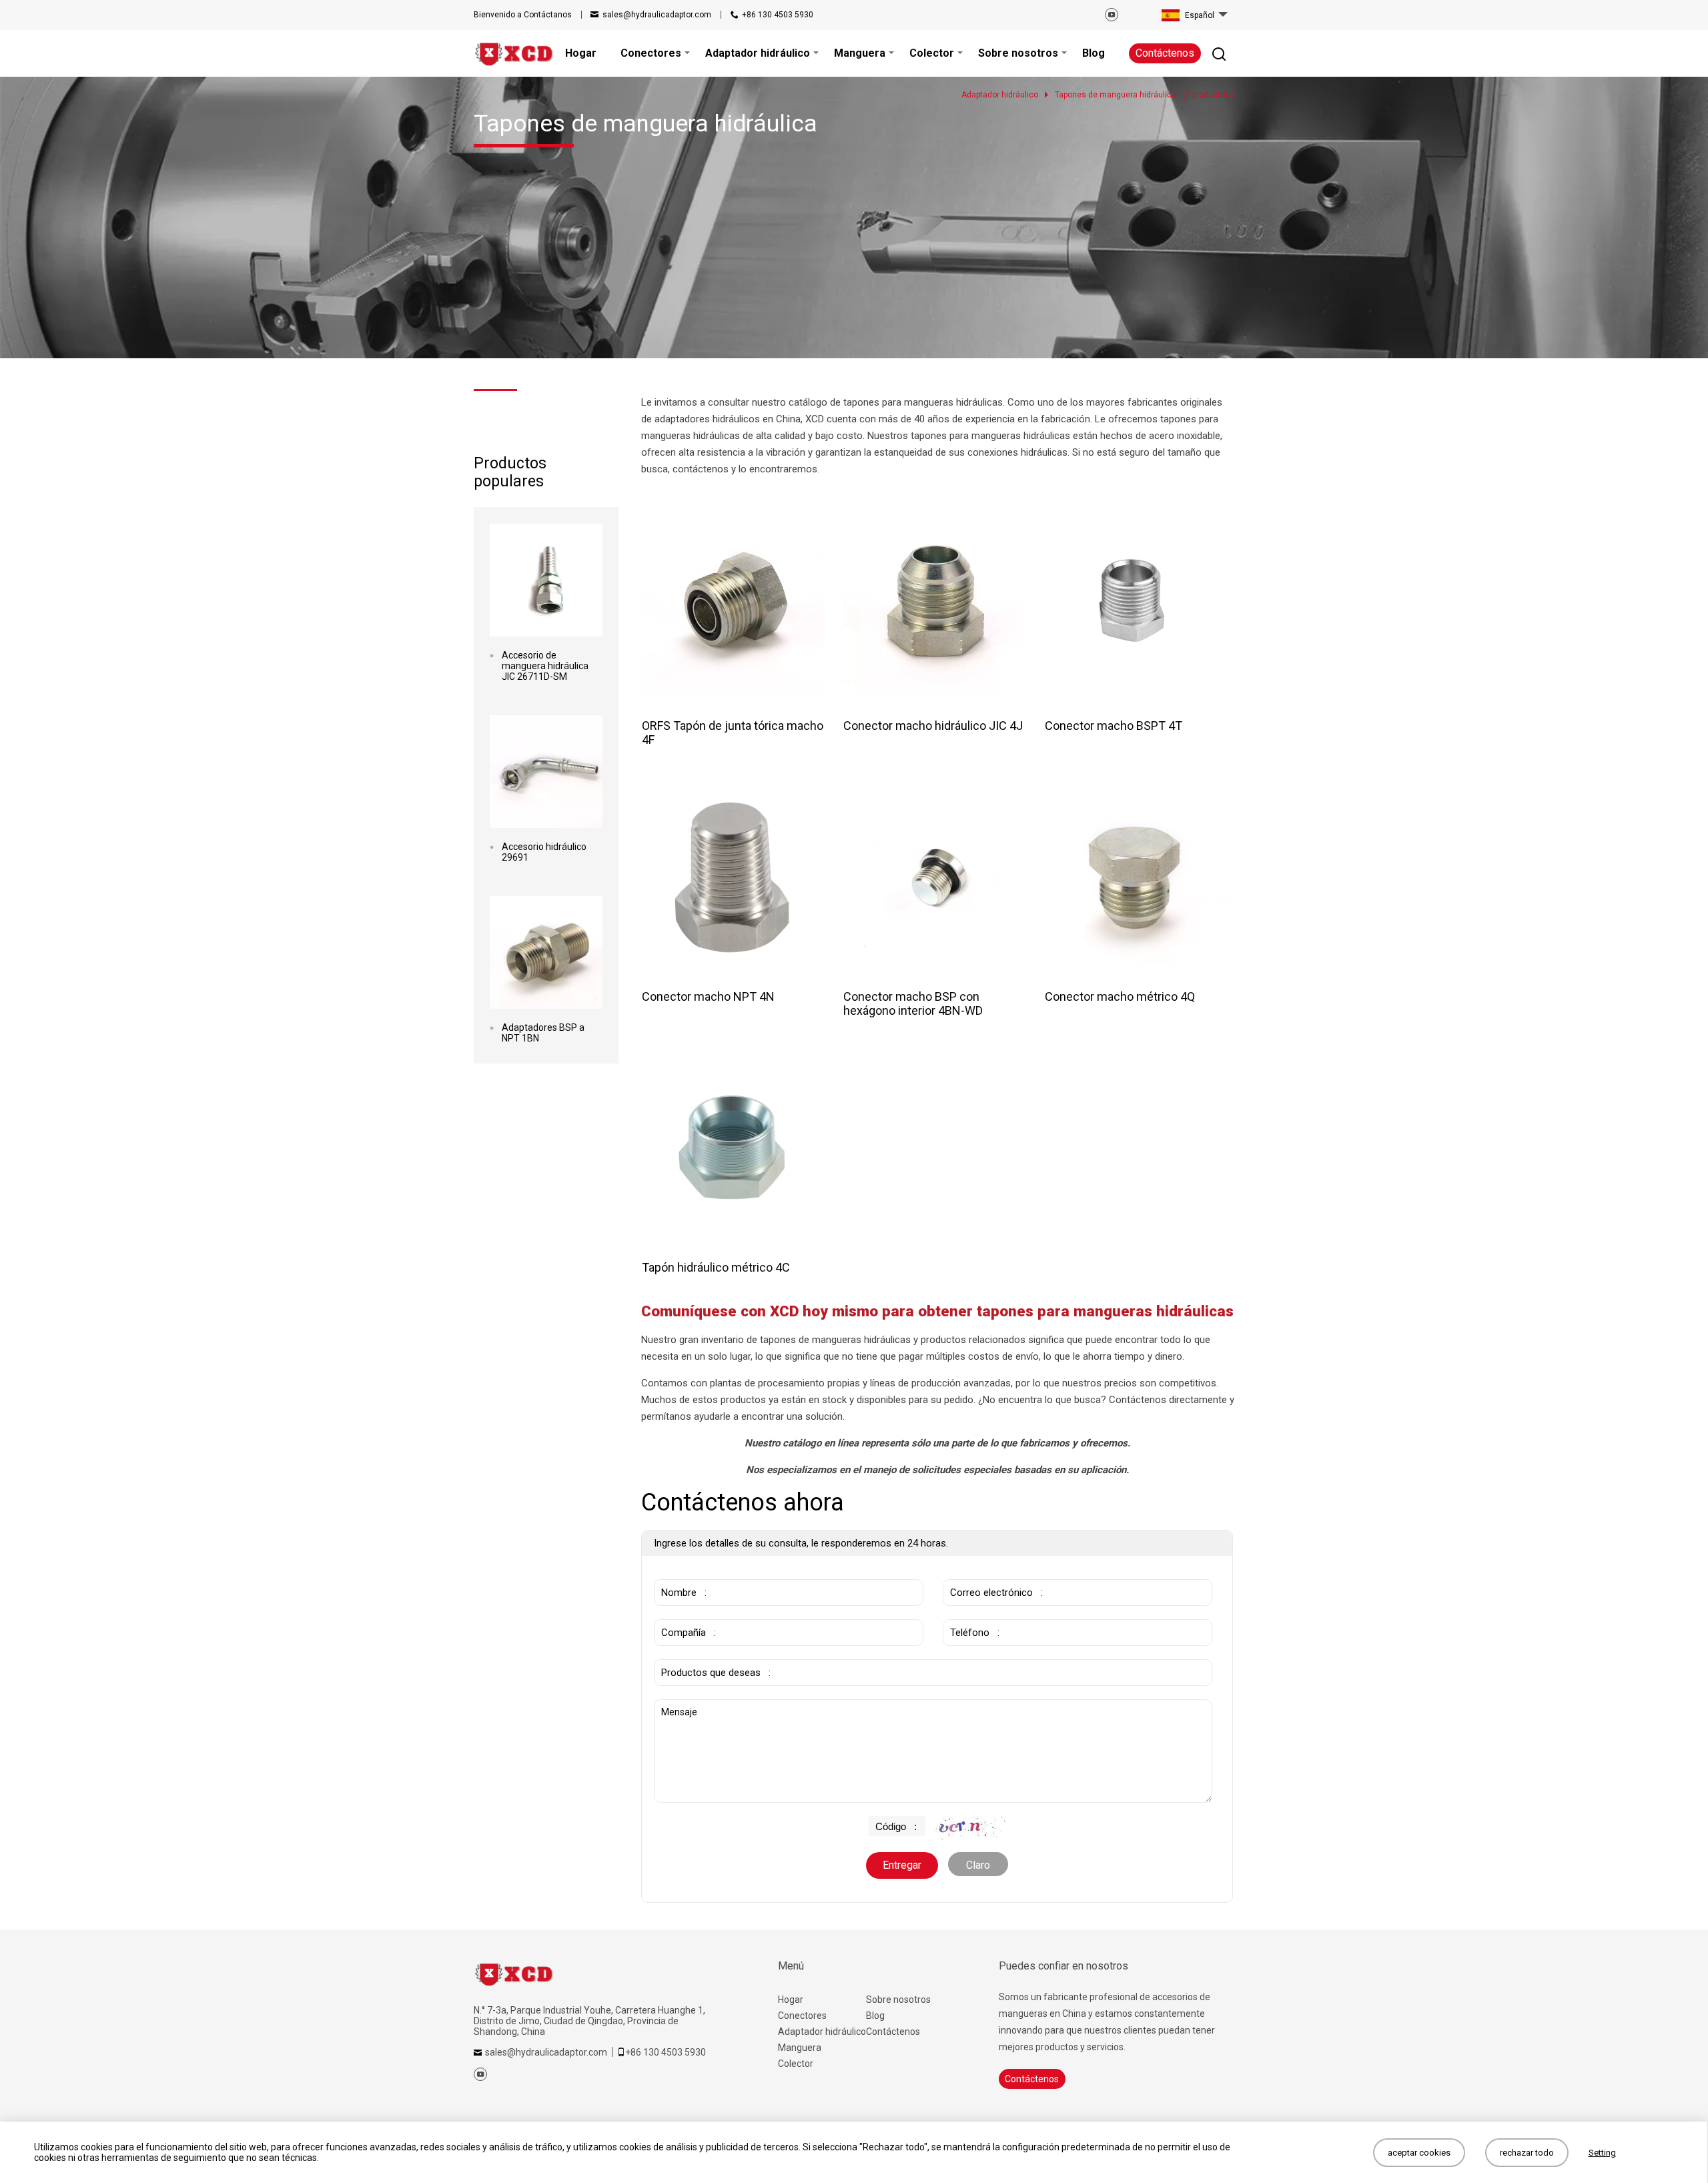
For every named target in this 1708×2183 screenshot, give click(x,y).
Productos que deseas (712, 1653)
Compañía (681, 1613)
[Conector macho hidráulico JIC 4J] (934, 605)
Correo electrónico (987, 1573)
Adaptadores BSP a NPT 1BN (543, 1033)
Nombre (676, 1573)
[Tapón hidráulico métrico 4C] (733, 1147)
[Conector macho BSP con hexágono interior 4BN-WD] (934, 876)
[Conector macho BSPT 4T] (1136, 605)
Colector (796, 2064)
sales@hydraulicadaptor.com (657, 15)
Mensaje (683, 1706)
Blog (875, 2016)
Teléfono (967, 1613)
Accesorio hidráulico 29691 (544, 852)
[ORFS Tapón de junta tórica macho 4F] (733, 605)
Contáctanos (523, 15)
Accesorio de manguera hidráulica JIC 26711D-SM (545, 666)
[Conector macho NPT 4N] (733, 876)
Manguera (800, 2048)
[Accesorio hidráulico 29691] (546, 772)
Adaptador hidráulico (822, 2032)
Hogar (791, 2000)
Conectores (802, 2016)
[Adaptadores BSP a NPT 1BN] (546, 952)
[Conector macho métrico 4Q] (1136, 876)
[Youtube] (1112, 15)
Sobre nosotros (898, 2000)
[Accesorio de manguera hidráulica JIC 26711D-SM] (546, 580)
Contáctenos (1165, 53)
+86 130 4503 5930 (778, 15)
